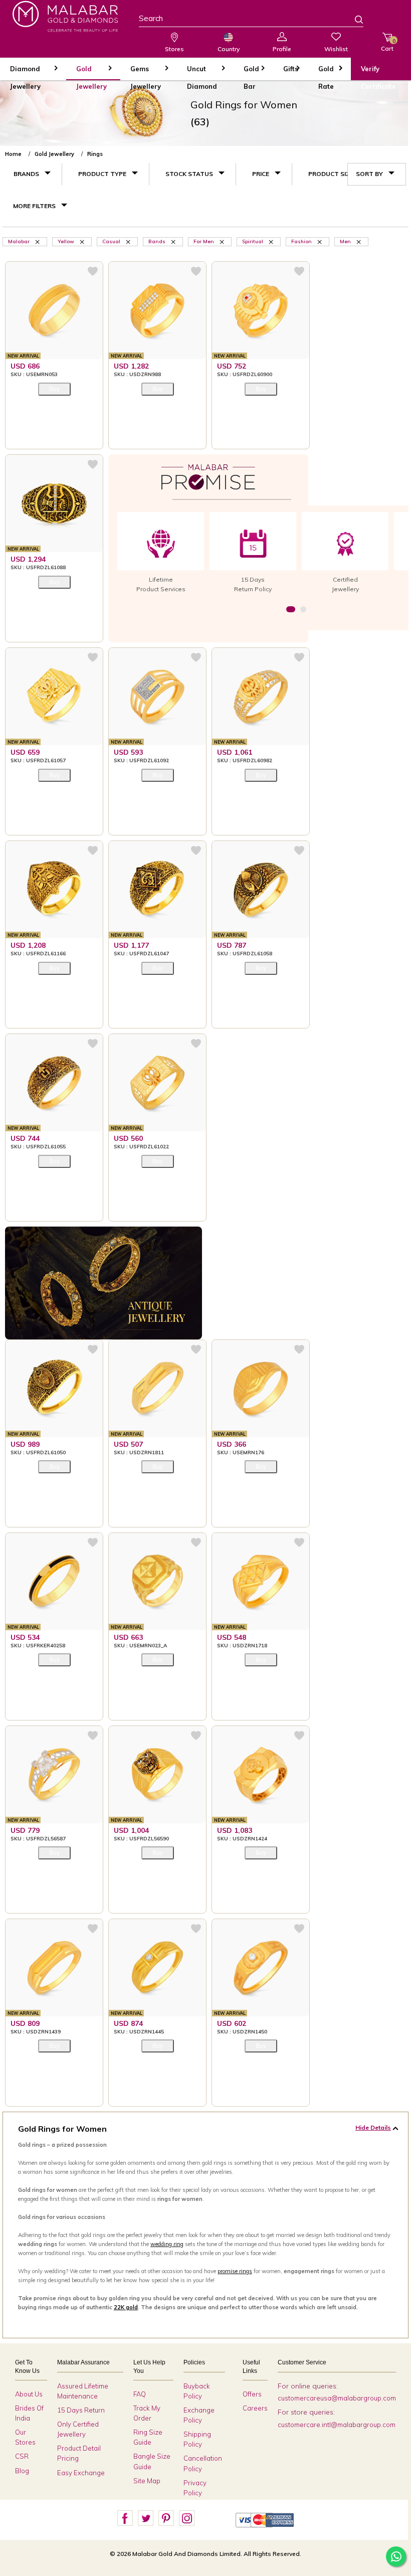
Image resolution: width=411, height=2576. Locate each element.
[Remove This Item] (38, 241)
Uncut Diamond (202, 72)
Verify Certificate (378, 72)
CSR (22, 2456)
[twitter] (145, 2518)
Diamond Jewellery (25, 72)
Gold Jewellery (91, 72)
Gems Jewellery (146, 72)
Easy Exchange (81, 2473)
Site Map (147, 2481)
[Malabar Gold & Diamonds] (65, 16)
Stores (174, 49)
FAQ (140, 2394)
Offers (252, 2394)
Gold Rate (326, 72)
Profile (282, 49)
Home (13, 154)
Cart (387, 45)
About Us (29, 2394)
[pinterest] (166, 2518)
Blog (22, 2471)
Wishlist (336, 49)
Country (229, 49)
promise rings (235, 2271)
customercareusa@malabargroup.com (337, 2398)
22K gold (126, 2307)
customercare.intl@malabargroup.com (337, 2425)
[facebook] (125, 2518)
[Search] (353, 21)
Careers (255, 2408)
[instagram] (186, 2518)
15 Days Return (81, 2410)
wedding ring (167, 2244)
